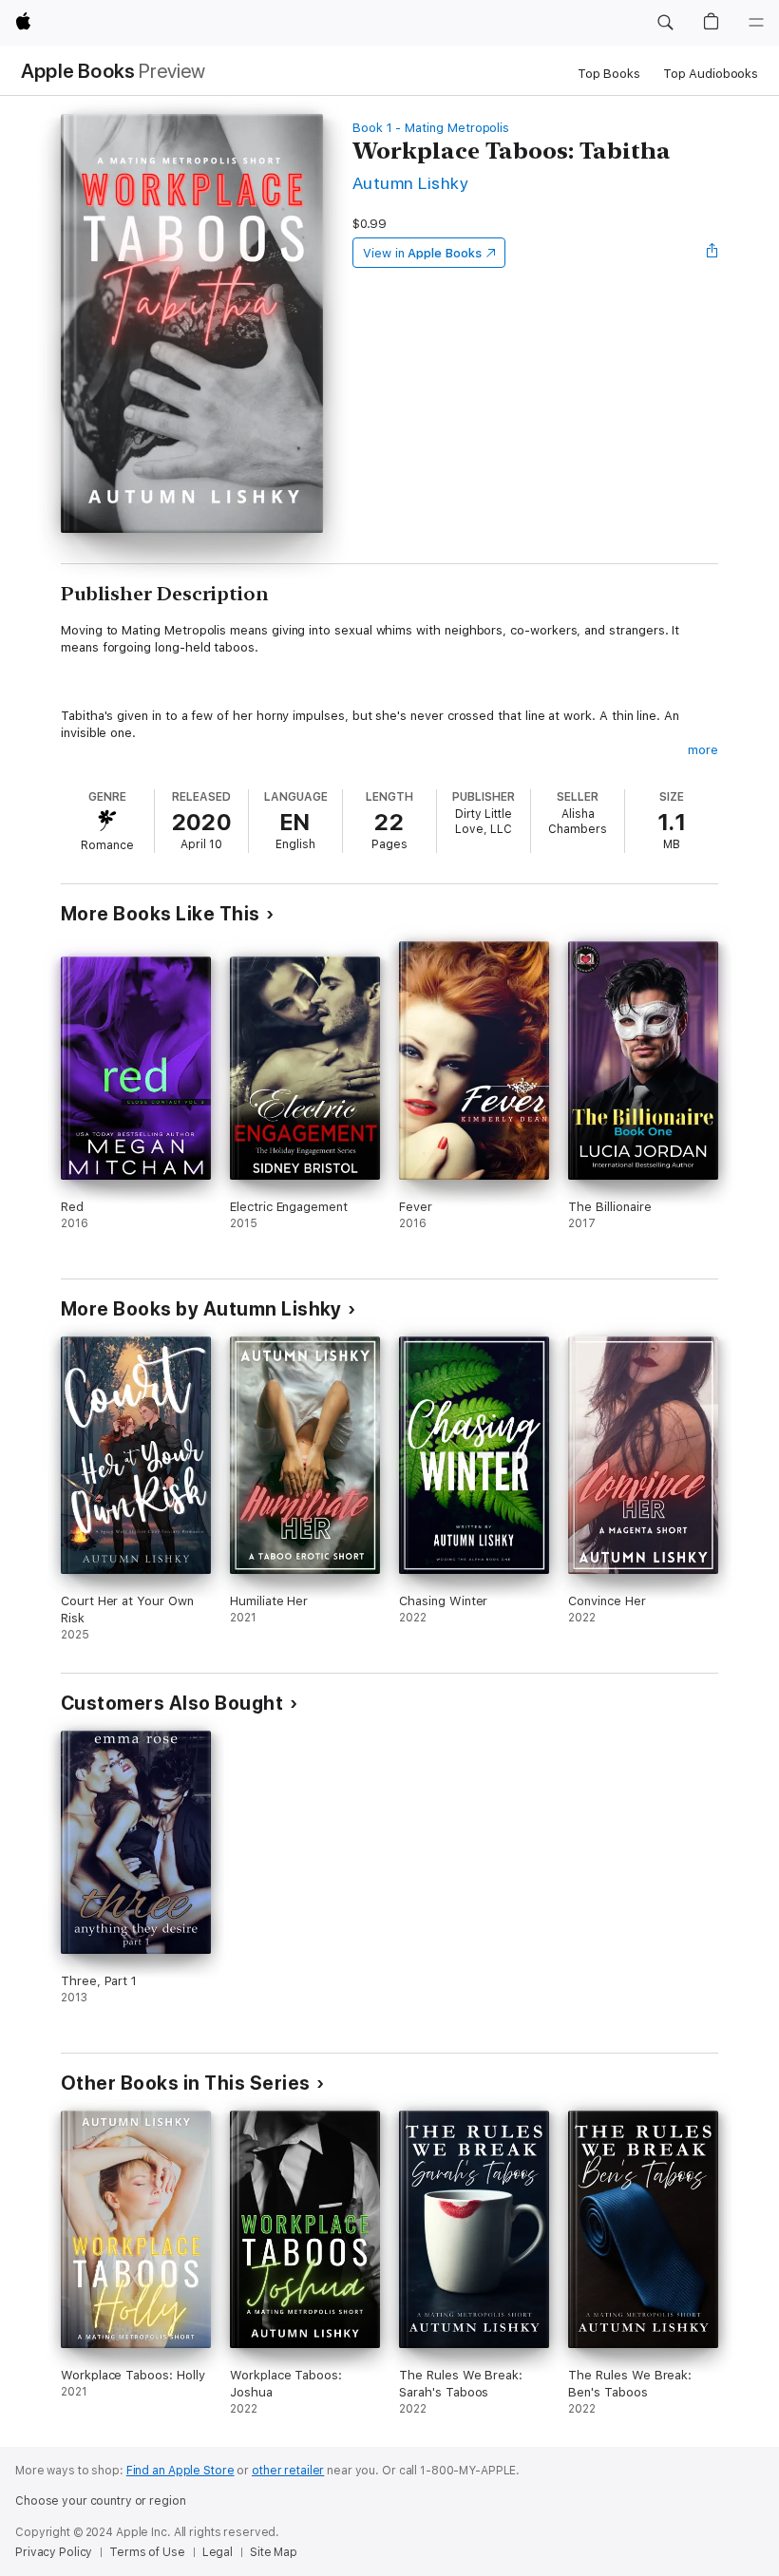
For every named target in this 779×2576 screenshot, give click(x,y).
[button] (665, 23)
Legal (218, 2552)
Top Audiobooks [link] (711, 74)
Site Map (274, 2552)
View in (422, 253)
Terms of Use (147, 2552)
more (703, 750)
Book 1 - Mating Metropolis (431, 128)
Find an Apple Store (180, 2471)
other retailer (288, 2471)
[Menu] (756, 23)
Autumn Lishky (410, 183)
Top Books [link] (609, 74)
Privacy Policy (54, 2552)
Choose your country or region (101, 2501)
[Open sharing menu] (712, 253)
